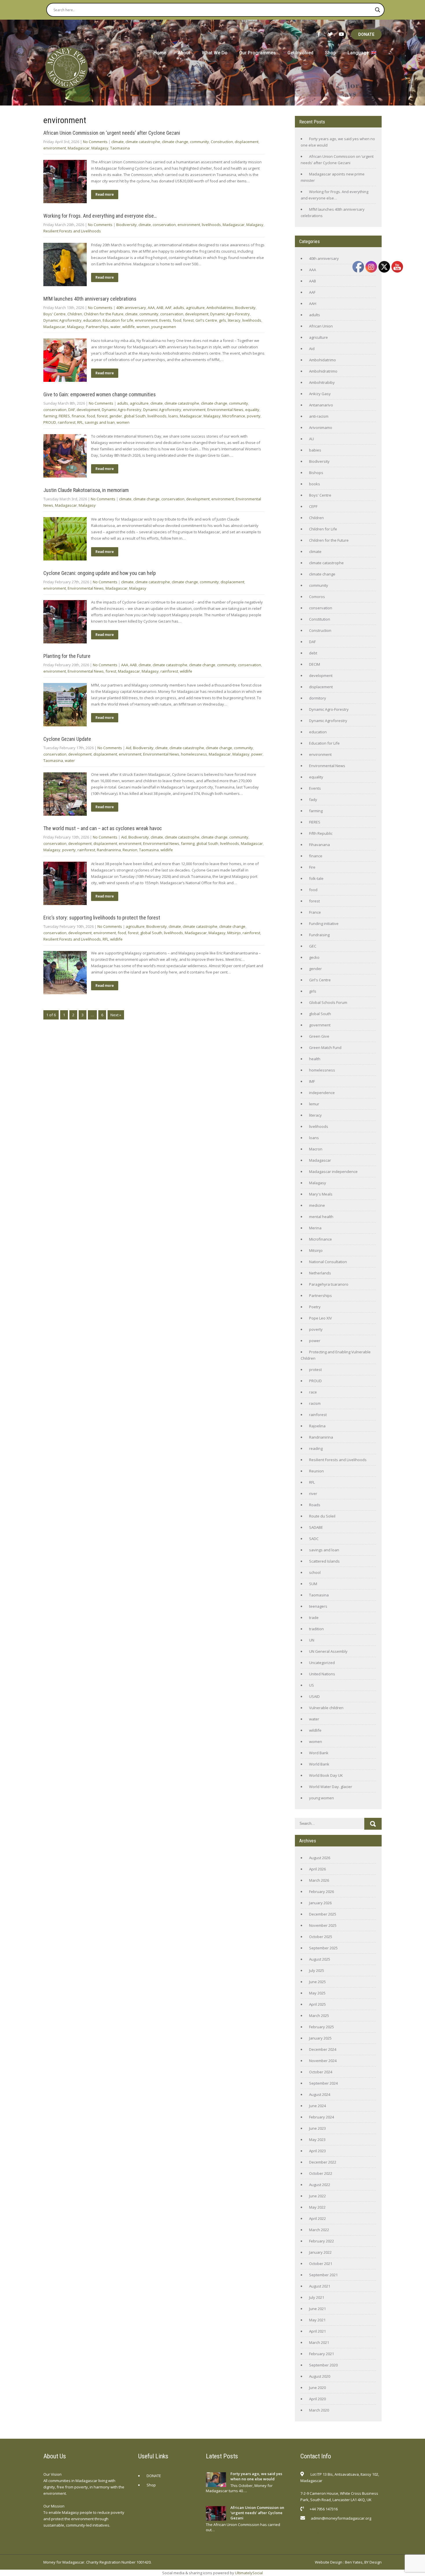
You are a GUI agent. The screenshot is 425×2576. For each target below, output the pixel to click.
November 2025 (323, 1925)
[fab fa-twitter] (330, 34)
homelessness (194, 754)
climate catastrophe (143, 142)
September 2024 (323, 2083)
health (315, 1059)
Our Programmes (257, 53)
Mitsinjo (234, 933)
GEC (313, 946)
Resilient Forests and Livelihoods (72, 231)
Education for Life (118, 320)
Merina (315, 1228)
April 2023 (317, 2151)
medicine (317, 1205)
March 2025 (319, 2016)
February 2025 (321, 2027)
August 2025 (320, 1959)
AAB (160, 308)
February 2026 (321, 1892)
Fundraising (319, 935)
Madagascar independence (333, 1172)
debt (313, 653)
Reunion (130, 850)
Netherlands (320, 1273)
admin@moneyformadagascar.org (341, 2518)
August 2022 (320, 2185)
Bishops (316, 473)
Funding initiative (324, 924)
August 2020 (320, 2376)
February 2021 (321, 2354)
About (184, 53)
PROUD (50, 422)
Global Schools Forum (328, 1002)
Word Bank (319, 1753)
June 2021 (317, 2309)
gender (116, 416)
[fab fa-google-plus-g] (333, 2533)
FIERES (64, 416)
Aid (129, 748)
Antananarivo (321, 405)
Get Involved (300, 53)
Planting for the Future (67, 656)
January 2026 (320, 1903)
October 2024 (321, 2072)
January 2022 (320, 2252)
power (257, 754)
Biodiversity (126, 225)
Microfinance (234, 416)
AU (312, 439)
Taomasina (120, 148)
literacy (234, 320)
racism (315, 1403)
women (143, 327)
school (315, 1572)
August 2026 (320, 1858)
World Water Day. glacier (331, 1787)
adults (179, 308)
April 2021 (317, 2331)
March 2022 (319, 2230)
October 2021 (321, 2264)
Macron (316, 1149)
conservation (164, 225)
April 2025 (317, 2004)
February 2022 (321, 2241)
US (312, 1685)
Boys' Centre (54, 314)
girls (222, 320)
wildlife (129, 327)
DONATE (366, 34)
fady (313, 800)
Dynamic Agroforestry (62, 320)
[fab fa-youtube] (341, 34)
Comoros (317, 597)
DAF (72, 410)
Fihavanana (319, 845)
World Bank (319, 1764)
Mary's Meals (321, 1194)
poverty (254, 416)
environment (55, 148)
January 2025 (320, 2038)
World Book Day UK (326, 1775)
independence (322, 1093)
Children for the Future (104, 314)
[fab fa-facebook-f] (319, 34)
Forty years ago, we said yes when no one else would (256, 2476)
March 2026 (319, 1880)
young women (164, 327)
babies (315, 450)
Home (160, 53)
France (315, 912)
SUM (313, 1584)
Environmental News (225, 410)
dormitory (318, 698)
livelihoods (211, 225)
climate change (175, 142)
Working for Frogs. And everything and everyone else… (100, 216)
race (313, 1392)
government (320, 1025)
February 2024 (321, 2117)
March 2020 (319, 2410)
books (315, 484)
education (92, 320)
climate (118, 142)
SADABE (316, 1527)
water (116, 327)
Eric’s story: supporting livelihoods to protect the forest (102, 918)
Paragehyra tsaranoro (329, 1284)
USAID (314, 1696)
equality (252, 410)
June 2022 (317, 2196)
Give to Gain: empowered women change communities (100, 394)
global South (135, 416)
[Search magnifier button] (378, 10)
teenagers (318, 1606)
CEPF (313, 506)
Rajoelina (317, 1426)
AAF (168, 308)
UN (312, 1640)
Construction (222, 142)
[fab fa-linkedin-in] (347, 2533)
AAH (313, 304)
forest (188, 320)
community (199, 142)
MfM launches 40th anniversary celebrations (90, 299)
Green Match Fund (325, 1048)
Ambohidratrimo (323, 371)
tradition (316, 1629)
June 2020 (317, 2388)
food (177, 320)
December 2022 (323, 2162)
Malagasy (100, 148)
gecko (314, 957)
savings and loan (100, 422)
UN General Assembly (328, 1651)
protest (315, 1370)
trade (314, 1618)
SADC (314, 1539)
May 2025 (317, 1993)
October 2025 (321, 1937)
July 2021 (317, 2297)
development (197, 314)
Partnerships (97, 327)
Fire (312, 867)
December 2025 (323, 1914)
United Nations (322, 1674)
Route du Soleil (322, 1516)
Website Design (329, 2562)
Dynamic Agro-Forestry (230, 314)
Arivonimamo (321, 428)
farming (50, 416)
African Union (321, 326)
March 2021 (319, 2342)
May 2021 (317, 2320)
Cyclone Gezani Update (67, 739)
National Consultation (328, 1262)
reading (316, 1448)
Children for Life (323, 529)
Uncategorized (322, 1663)
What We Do (215, 53)
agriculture (195, 308)
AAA (151, 308)
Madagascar (79, 148)
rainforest (67, 422)
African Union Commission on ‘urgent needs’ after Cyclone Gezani (112, 133)
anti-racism (319, 416)
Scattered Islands (324, 1561)
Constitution (320, 619)
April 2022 (317, 2218)
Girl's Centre (206, 320)
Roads (315, 1505)
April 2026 (317, 1869)
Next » (116, 1015)
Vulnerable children (326, 1708)
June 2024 (317, 2106)
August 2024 (320, 2094)
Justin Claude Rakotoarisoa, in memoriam (86, 490)
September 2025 (323, 1948)
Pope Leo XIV (320, 1318)
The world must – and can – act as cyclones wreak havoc (103, 828)
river (313, 1494)
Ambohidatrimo (220, 308)
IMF (312, 1081)
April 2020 (317, 2399)
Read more (105, 195)
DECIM (315, 664)
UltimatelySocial (249, 2573)
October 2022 (321, 2173)
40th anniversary (131, 308)
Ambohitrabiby (322, 382)
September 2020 (323, 2365)
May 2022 (317, 2207)
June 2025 (317, 1982)
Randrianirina (109, 850)
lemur (314, 1104)
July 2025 (317, 1970)
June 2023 (317, 2128)
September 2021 (323, 2275)
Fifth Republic (321, 833)
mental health (321, 1217)
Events (165, 320)
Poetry (315, 1307)
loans (173, 416)
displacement (247, 142)
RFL (80, 422)
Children (75, 314)
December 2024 (323, 2049)
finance (78, 416)
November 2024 (323, 2061)
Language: (359, 53)
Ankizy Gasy (320, 394)
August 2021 (320, 2286)
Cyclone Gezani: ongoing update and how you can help (100, 573)
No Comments (95, 142)
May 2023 (317, 2140)
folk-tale (316, 878)
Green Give (319, 1036)
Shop (330, 53)
